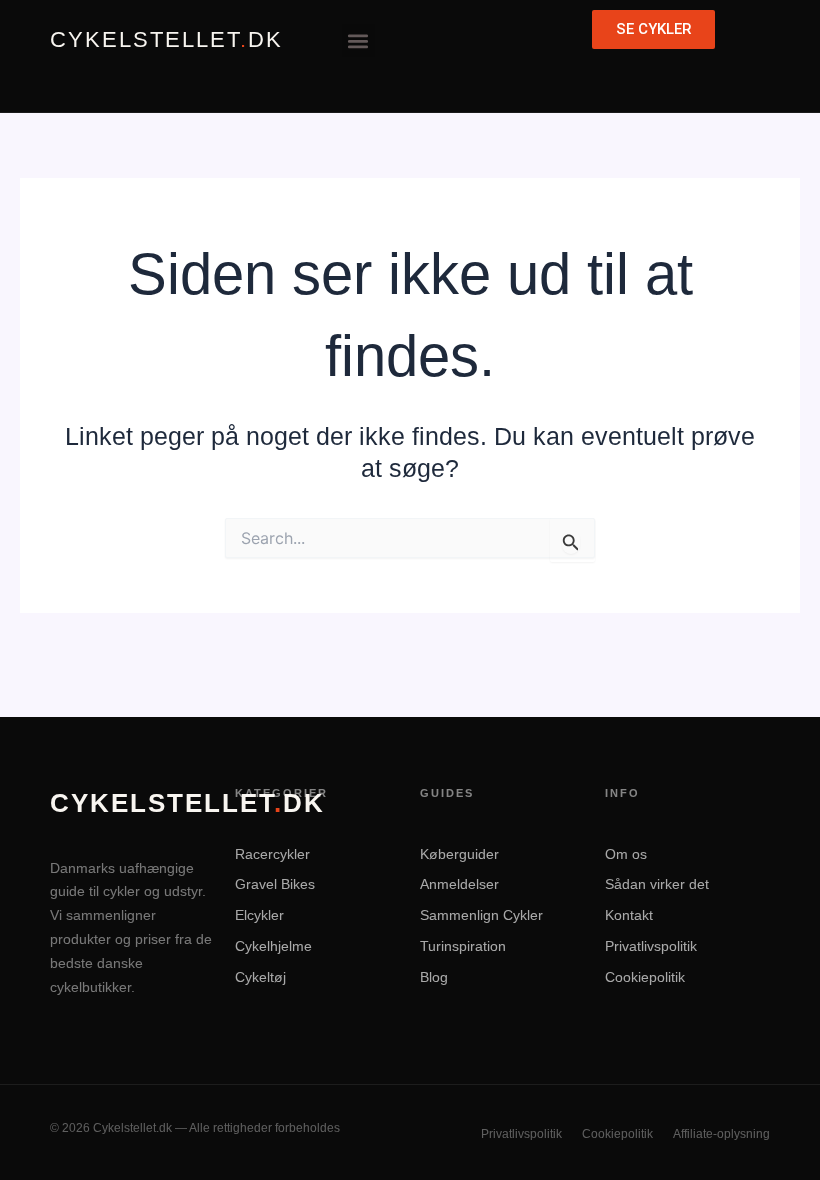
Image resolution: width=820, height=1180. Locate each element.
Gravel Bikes (275, 884)
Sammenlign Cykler (481, 915)
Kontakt (629, 915)
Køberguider (459, 854)
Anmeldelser (459, 884)
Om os (626, 854)
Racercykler (272, 854)
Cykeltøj (260, 977)
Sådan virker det (657, 884)
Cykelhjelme (273, 946)
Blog (434, 977)
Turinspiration (463, 946)
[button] (358, 40)
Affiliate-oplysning (721, 1134)
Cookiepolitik (645, 977)
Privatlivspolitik (651, 946)
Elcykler (259, 915)
